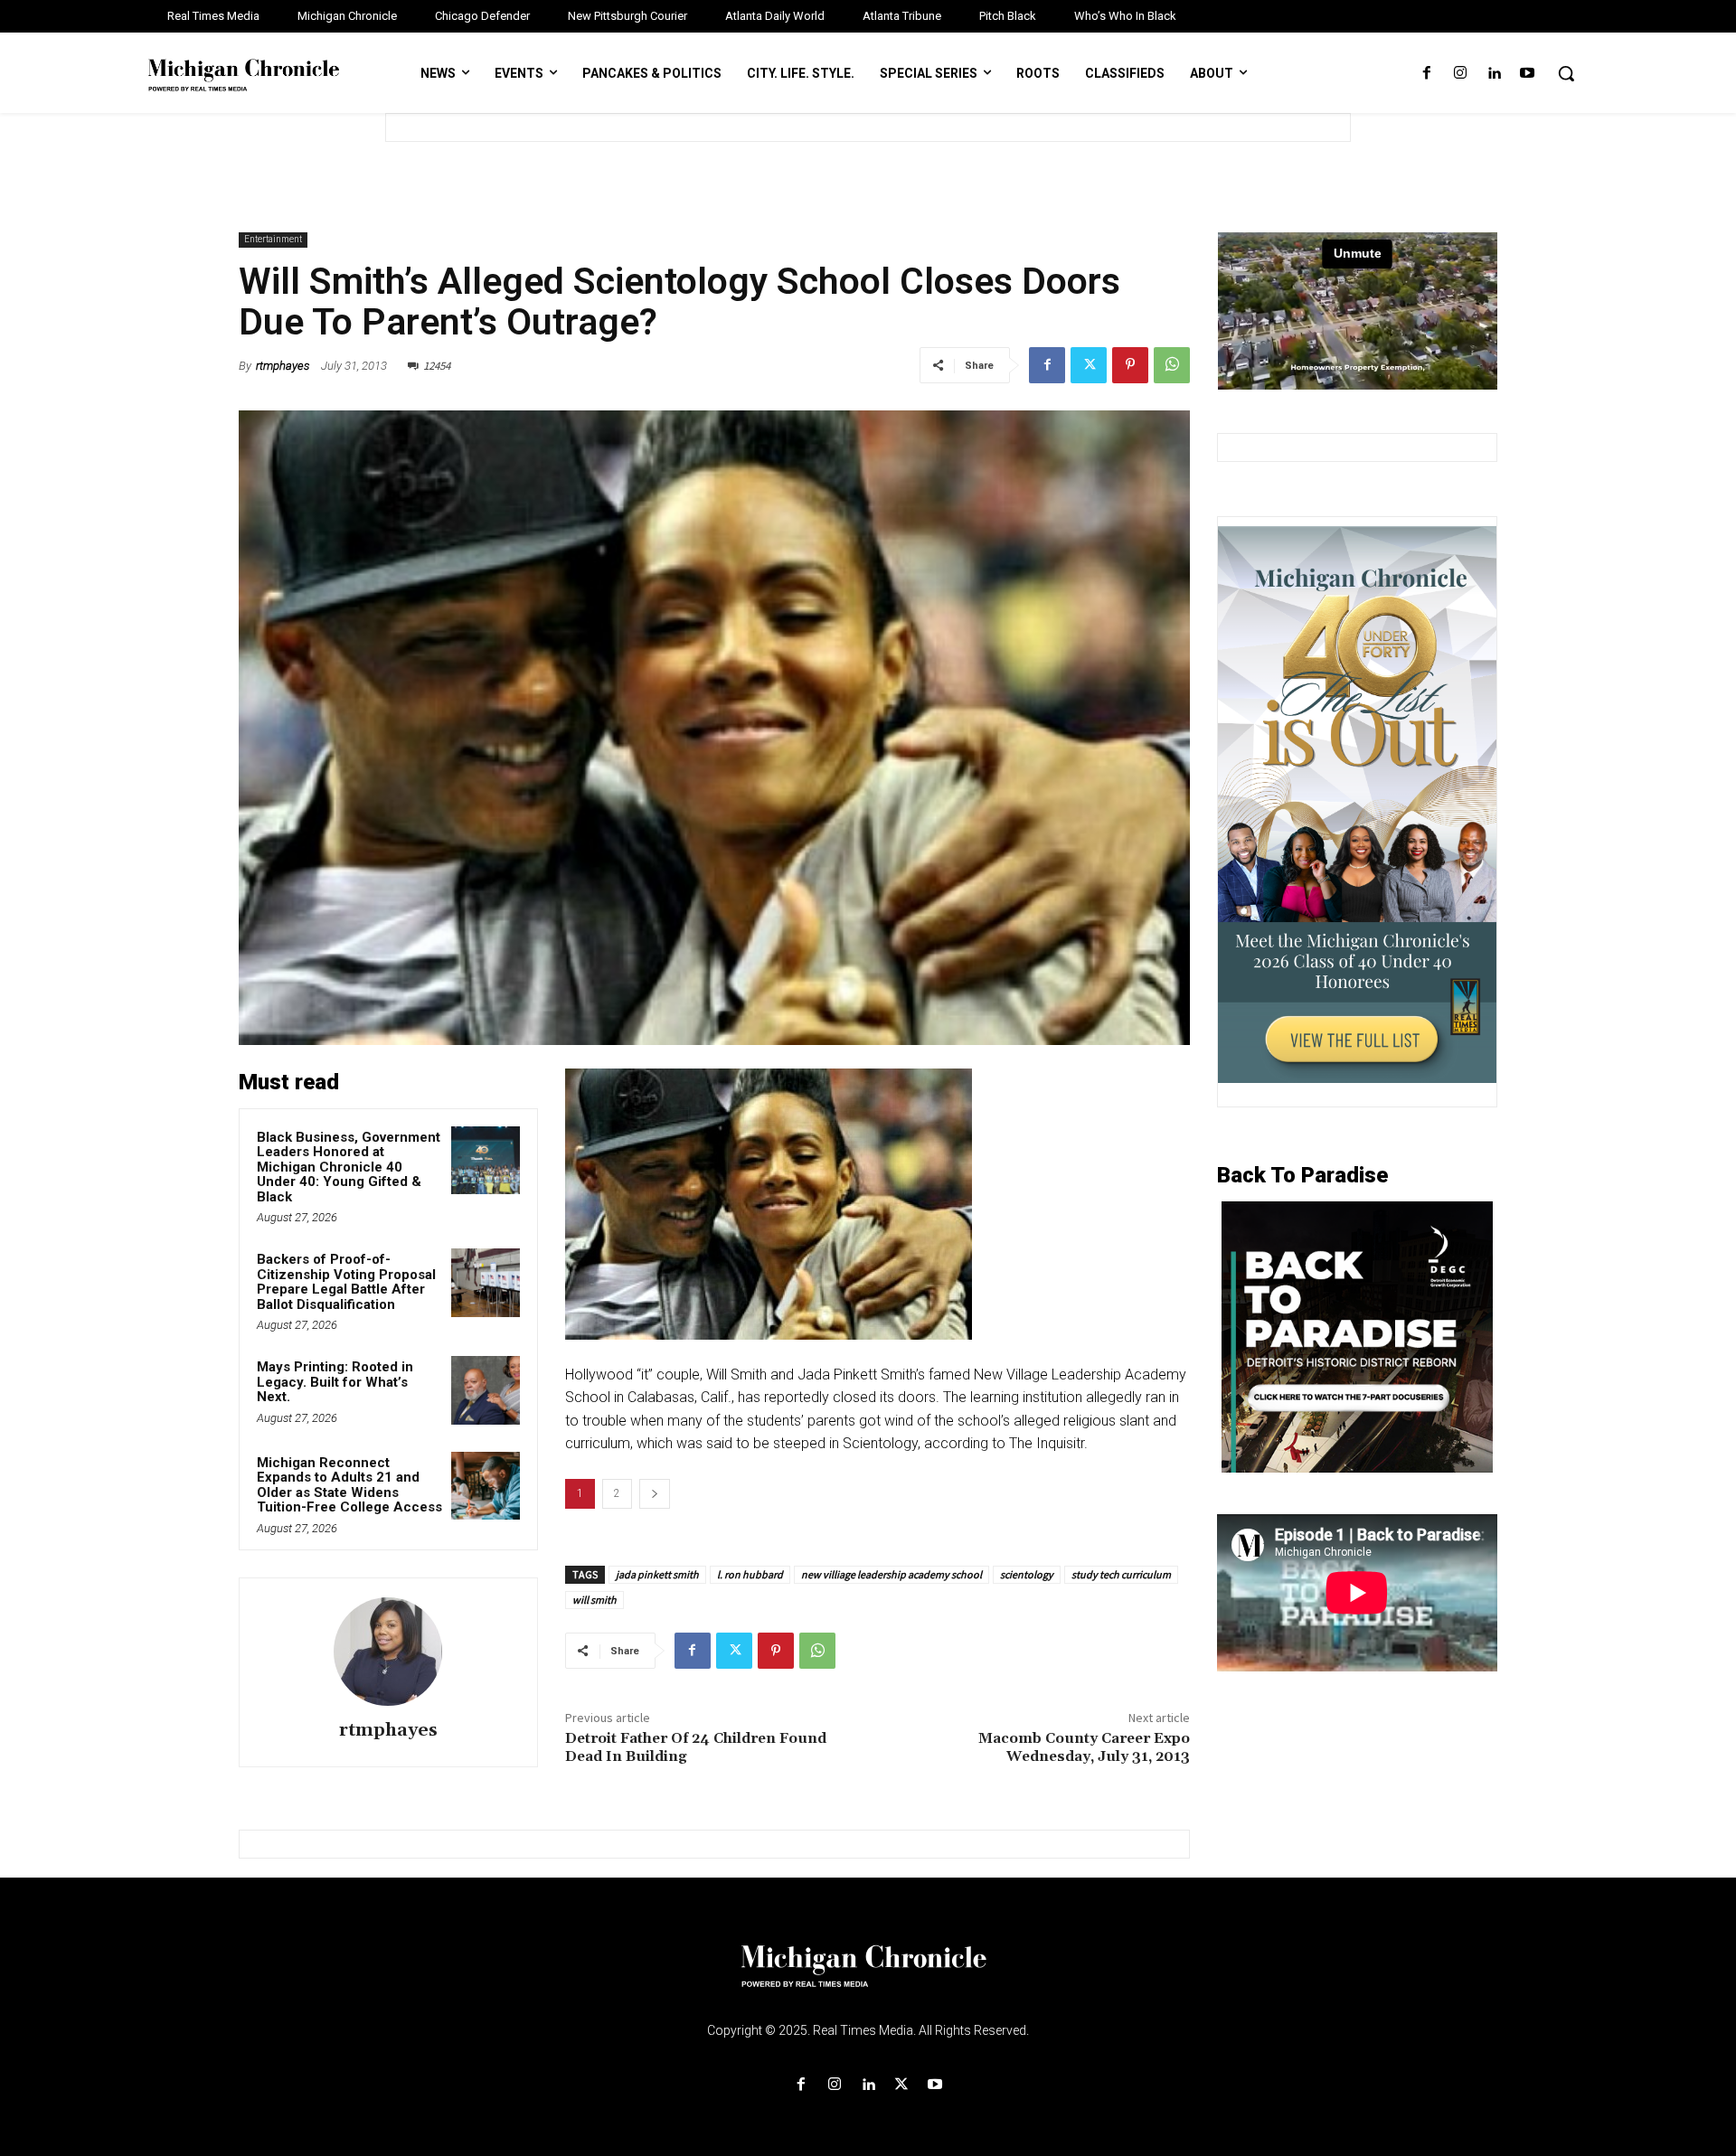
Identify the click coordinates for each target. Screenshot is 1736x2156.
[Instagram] (1460, 74)
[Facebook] (1426, 74)
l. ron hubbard (750, 1574)
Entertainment (273, 239)
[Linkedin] (1494, 74)
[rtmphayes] (388, 1652)
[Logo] (868, 1977)
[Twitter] (1089, 365)
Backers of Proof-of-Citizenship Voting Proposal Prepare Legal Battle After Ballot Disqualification (346, 1282)
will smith (594, 1600)
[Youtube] (1528, 74)
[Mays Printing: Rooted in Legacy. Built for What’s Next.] (486, 1390)
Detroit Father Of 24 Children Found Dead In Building (696, 1747)
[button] (1566, 73)
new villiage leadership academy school (892, 1574)
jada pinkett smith (657, 1574)
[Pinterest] (1130, 365)
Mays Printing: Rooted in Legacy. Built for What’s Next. (335, 1382)
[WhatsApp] (1172, 365)
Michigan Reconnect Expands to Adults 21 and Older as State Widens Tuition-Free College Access (349, 1485)
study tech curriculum (1121, 1574)
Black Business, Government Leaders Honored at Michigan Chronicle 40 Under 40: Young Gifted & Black (349, 1167)
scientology (1027, 1574)
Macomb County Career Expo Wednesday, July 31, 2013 (1084, 1747)
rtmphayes (283, 366)
